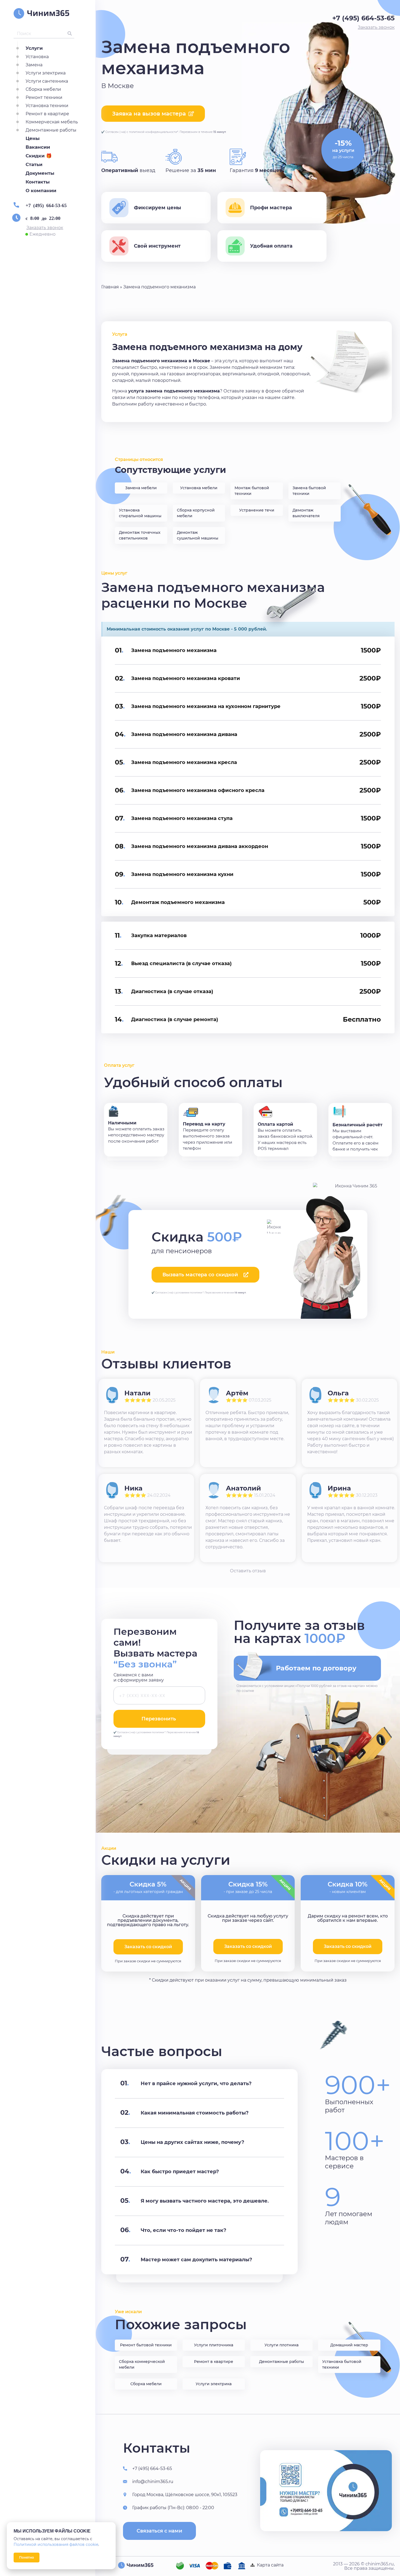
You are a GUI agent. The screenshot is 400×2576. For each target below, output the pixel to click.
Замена (34, 65)
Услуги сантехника (47, 81)
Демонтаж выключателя (306, 513)
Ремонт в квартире (47, 114)
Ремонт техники (44, 97)
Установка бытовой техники (342, 2364)
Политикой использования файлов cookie (56, 2544)
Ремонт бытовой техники (146, 2345)
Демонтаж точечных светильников (140, 535)
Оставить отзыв (248, 1571)
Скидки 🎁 (39, 156)
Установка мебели (199, 488)
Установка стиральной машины (140, 513)
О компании (41, 191)
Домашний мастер (349, 2345)
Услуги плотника (281, 2345)
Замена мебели (141, 488)
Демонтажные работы (51, 130)
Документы (40, 173)
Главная (110, 287)
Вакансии (38, 147)
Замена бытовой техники (309, 491)
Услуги (34, 48)
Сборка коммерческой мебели (142, 2364)
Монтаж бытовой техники (252, 491)
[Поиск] (70, 33)
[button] (45, 228)
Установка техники (47, 106)
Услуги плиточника (214, 2345)
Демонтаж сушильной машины (198, 535)
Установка (37, 57)
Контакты (38, 182)
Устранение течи (257, 510)
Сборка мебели (43, 89)
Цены (33, 138)
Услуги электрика (46, 73)
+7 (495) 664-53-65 (46, 205)
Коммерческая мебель (52, 122)
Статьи (34, 164)
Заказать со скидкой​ (148, 1947)
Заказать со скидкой (248, 1946)
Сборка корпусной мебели (196, 513)
